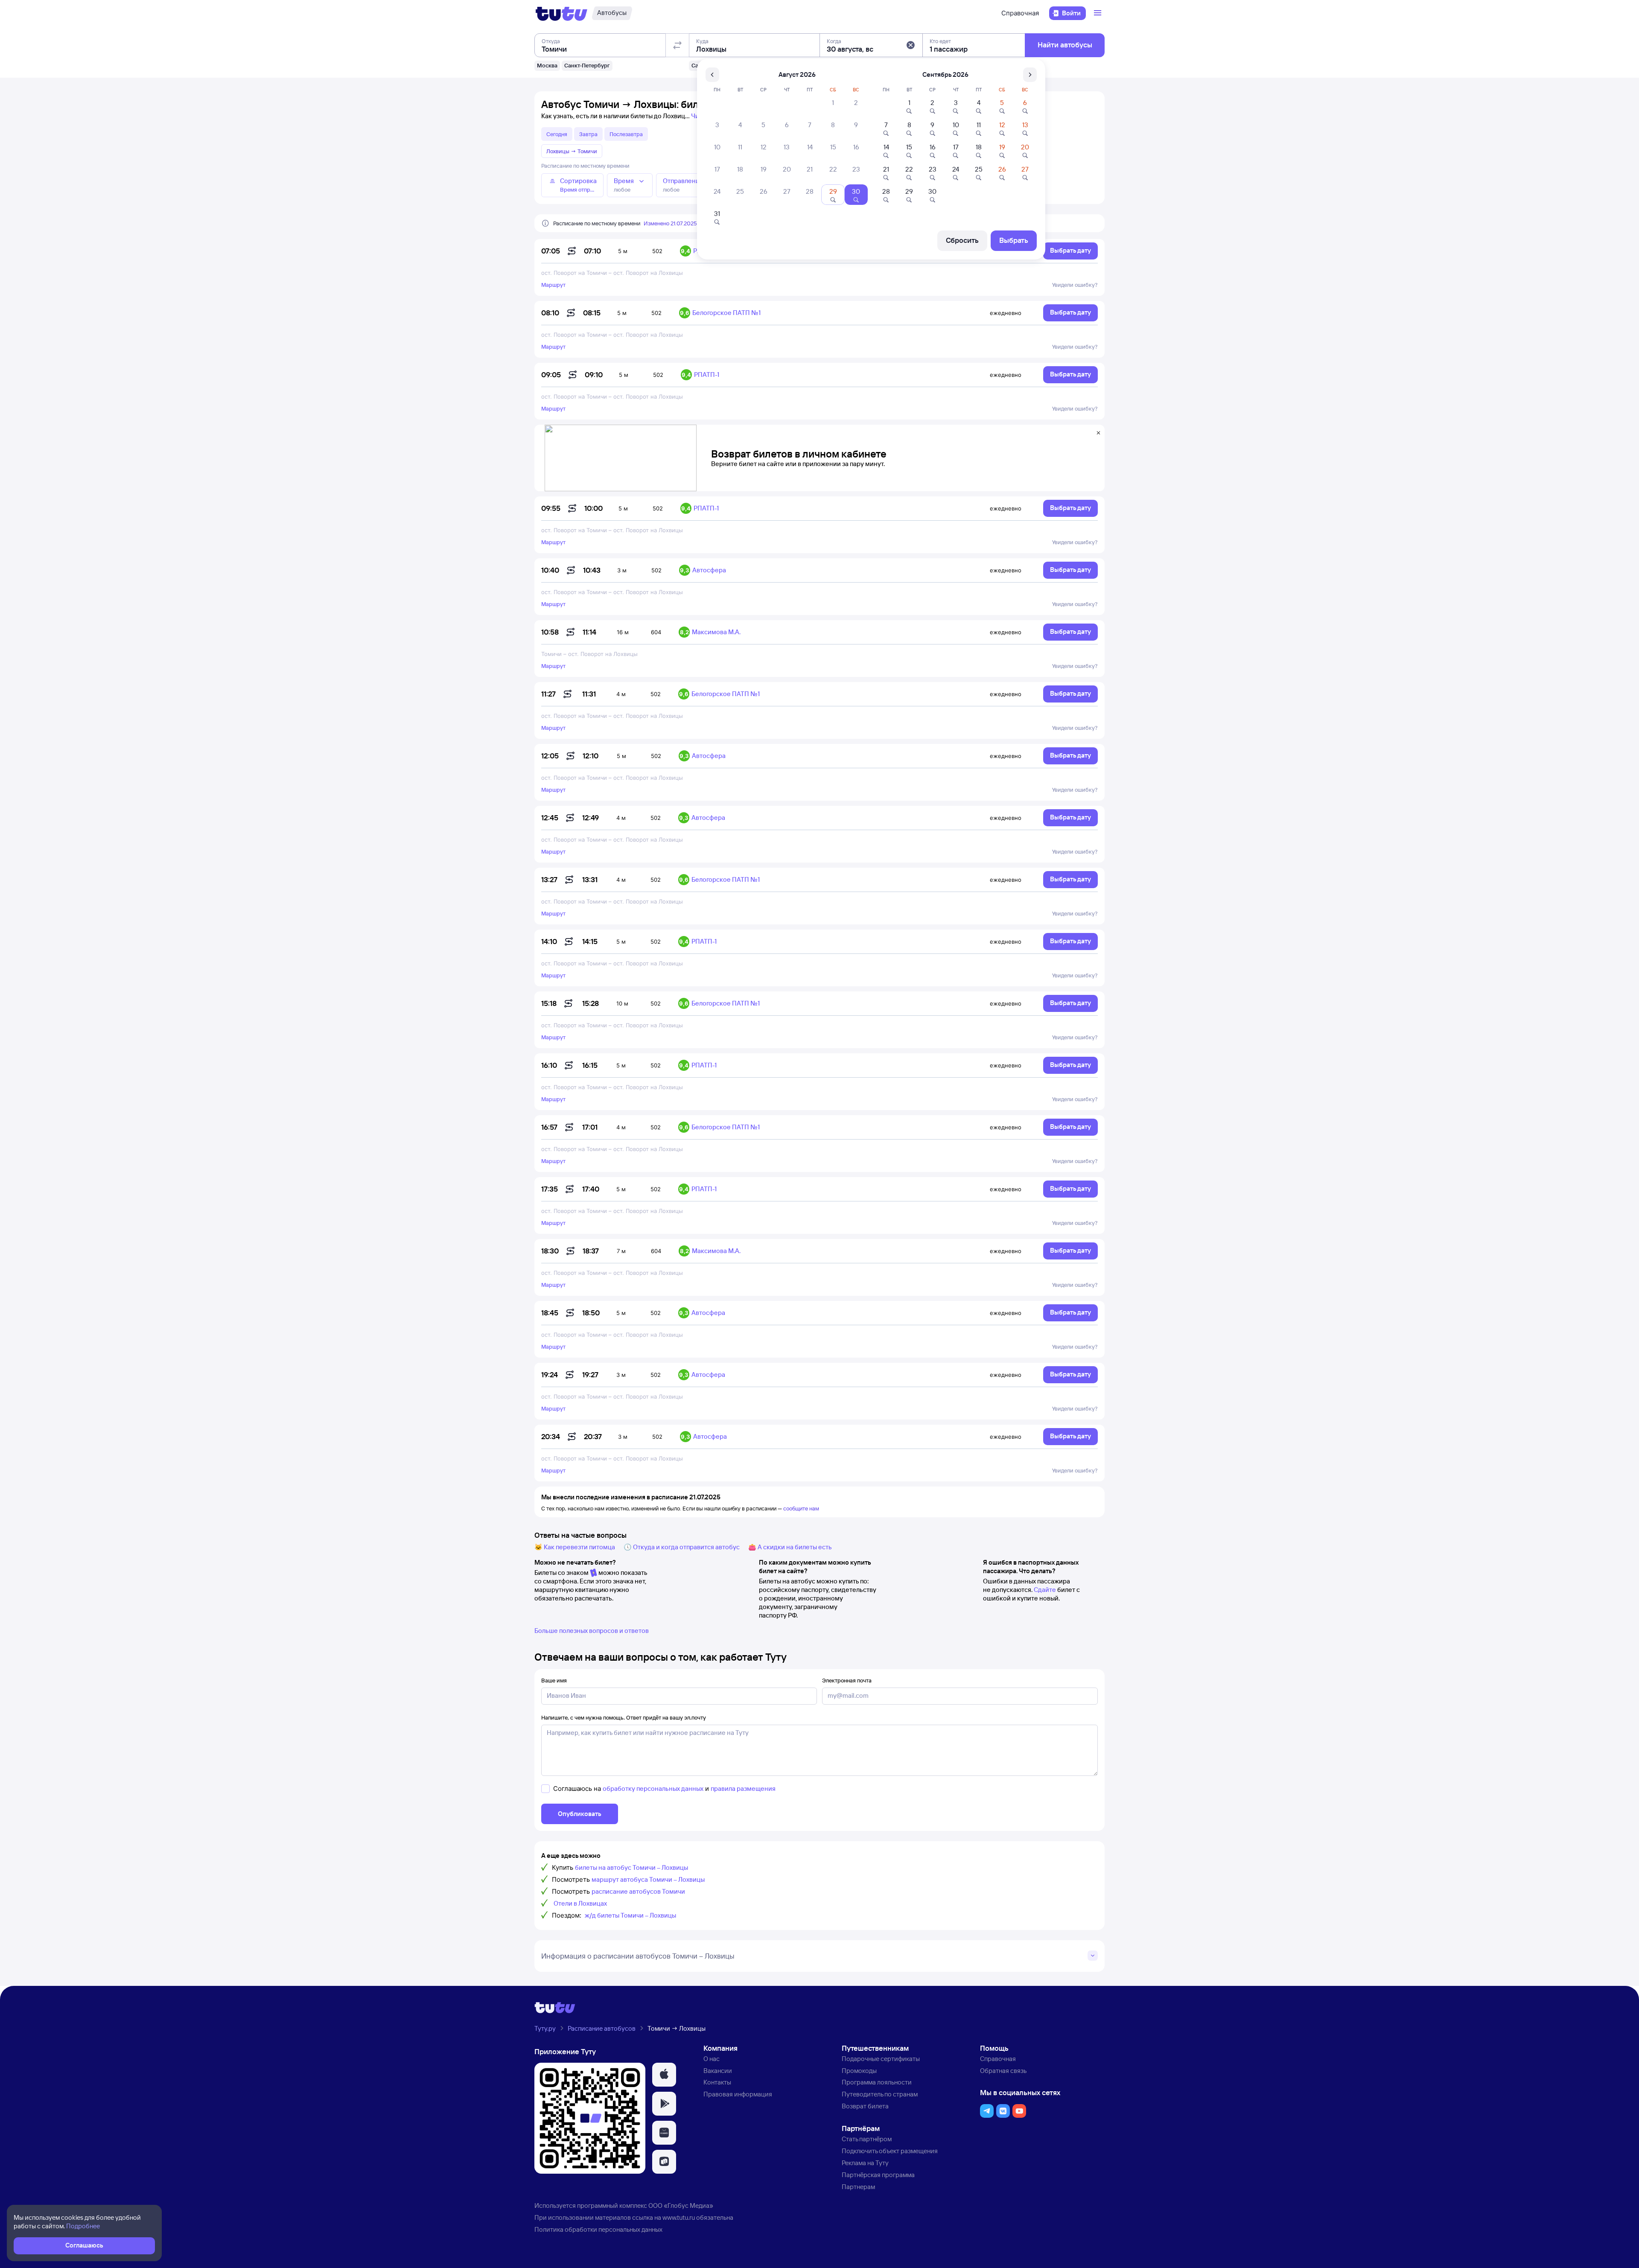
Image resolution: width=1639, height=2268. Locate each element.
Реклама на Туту (865, 2163)
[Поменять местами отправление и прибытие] (677, 45)
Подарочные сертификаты (881, 2059)
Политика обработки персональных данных (598, 2229)
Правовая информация (738, 2094)
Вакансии (718, 2071)
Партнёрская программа (878, 2175)
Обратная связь (1003, 2071)
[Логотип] (561, 13)
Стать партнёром (867, 2139)
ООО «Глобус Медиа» (681, 2205)
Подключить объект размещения (890, 2151)
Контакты (717, 2082)
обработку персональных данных (653, 1788)
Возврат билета (865, 2106)
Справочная (1020, 13)
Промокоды (859, 2071)
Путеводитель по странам (880, 2094)
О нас (712, 2059)
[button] (910, 45)
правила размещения (743, 1788)
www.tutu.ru (679, 2217)
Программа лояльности (877, 2082)
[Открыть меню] (1099, 13)
